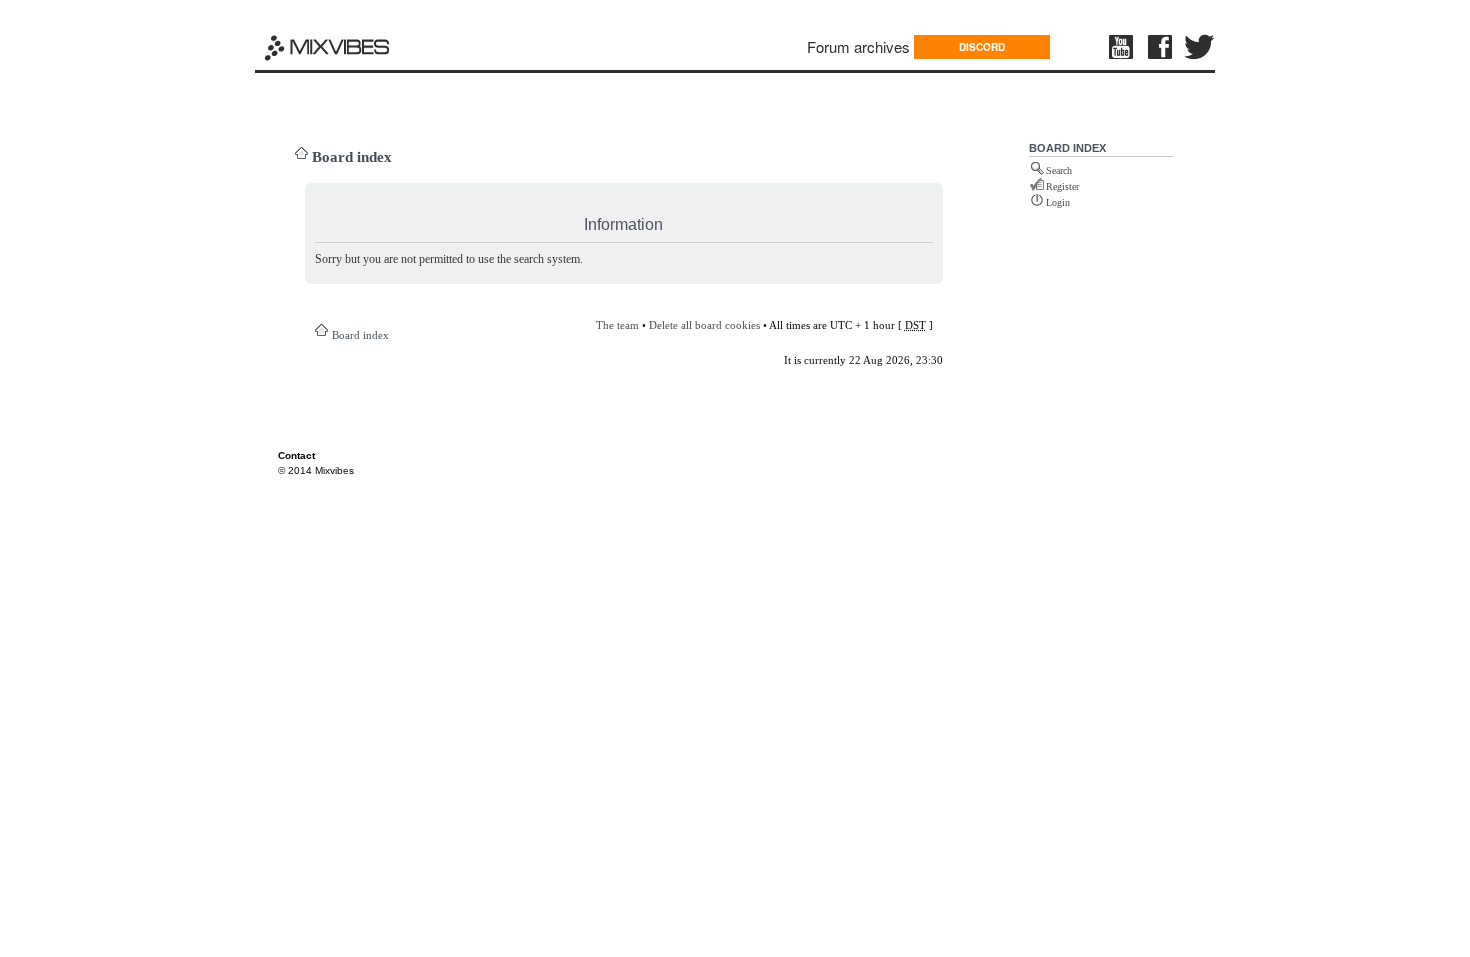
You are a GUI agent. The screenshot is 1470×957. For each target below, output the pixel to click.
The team (617, 325)
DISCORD (982, 47)
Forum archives (858, 46)
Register (1062, 186)
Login (1058, 202)
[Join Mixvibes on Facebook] (1161, 47)
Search (1059, 170)
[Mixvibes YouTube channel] (1123, 47)
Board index (352, 157)
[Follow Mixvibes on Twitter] (1200, 47)
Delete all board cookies (704, 325)
